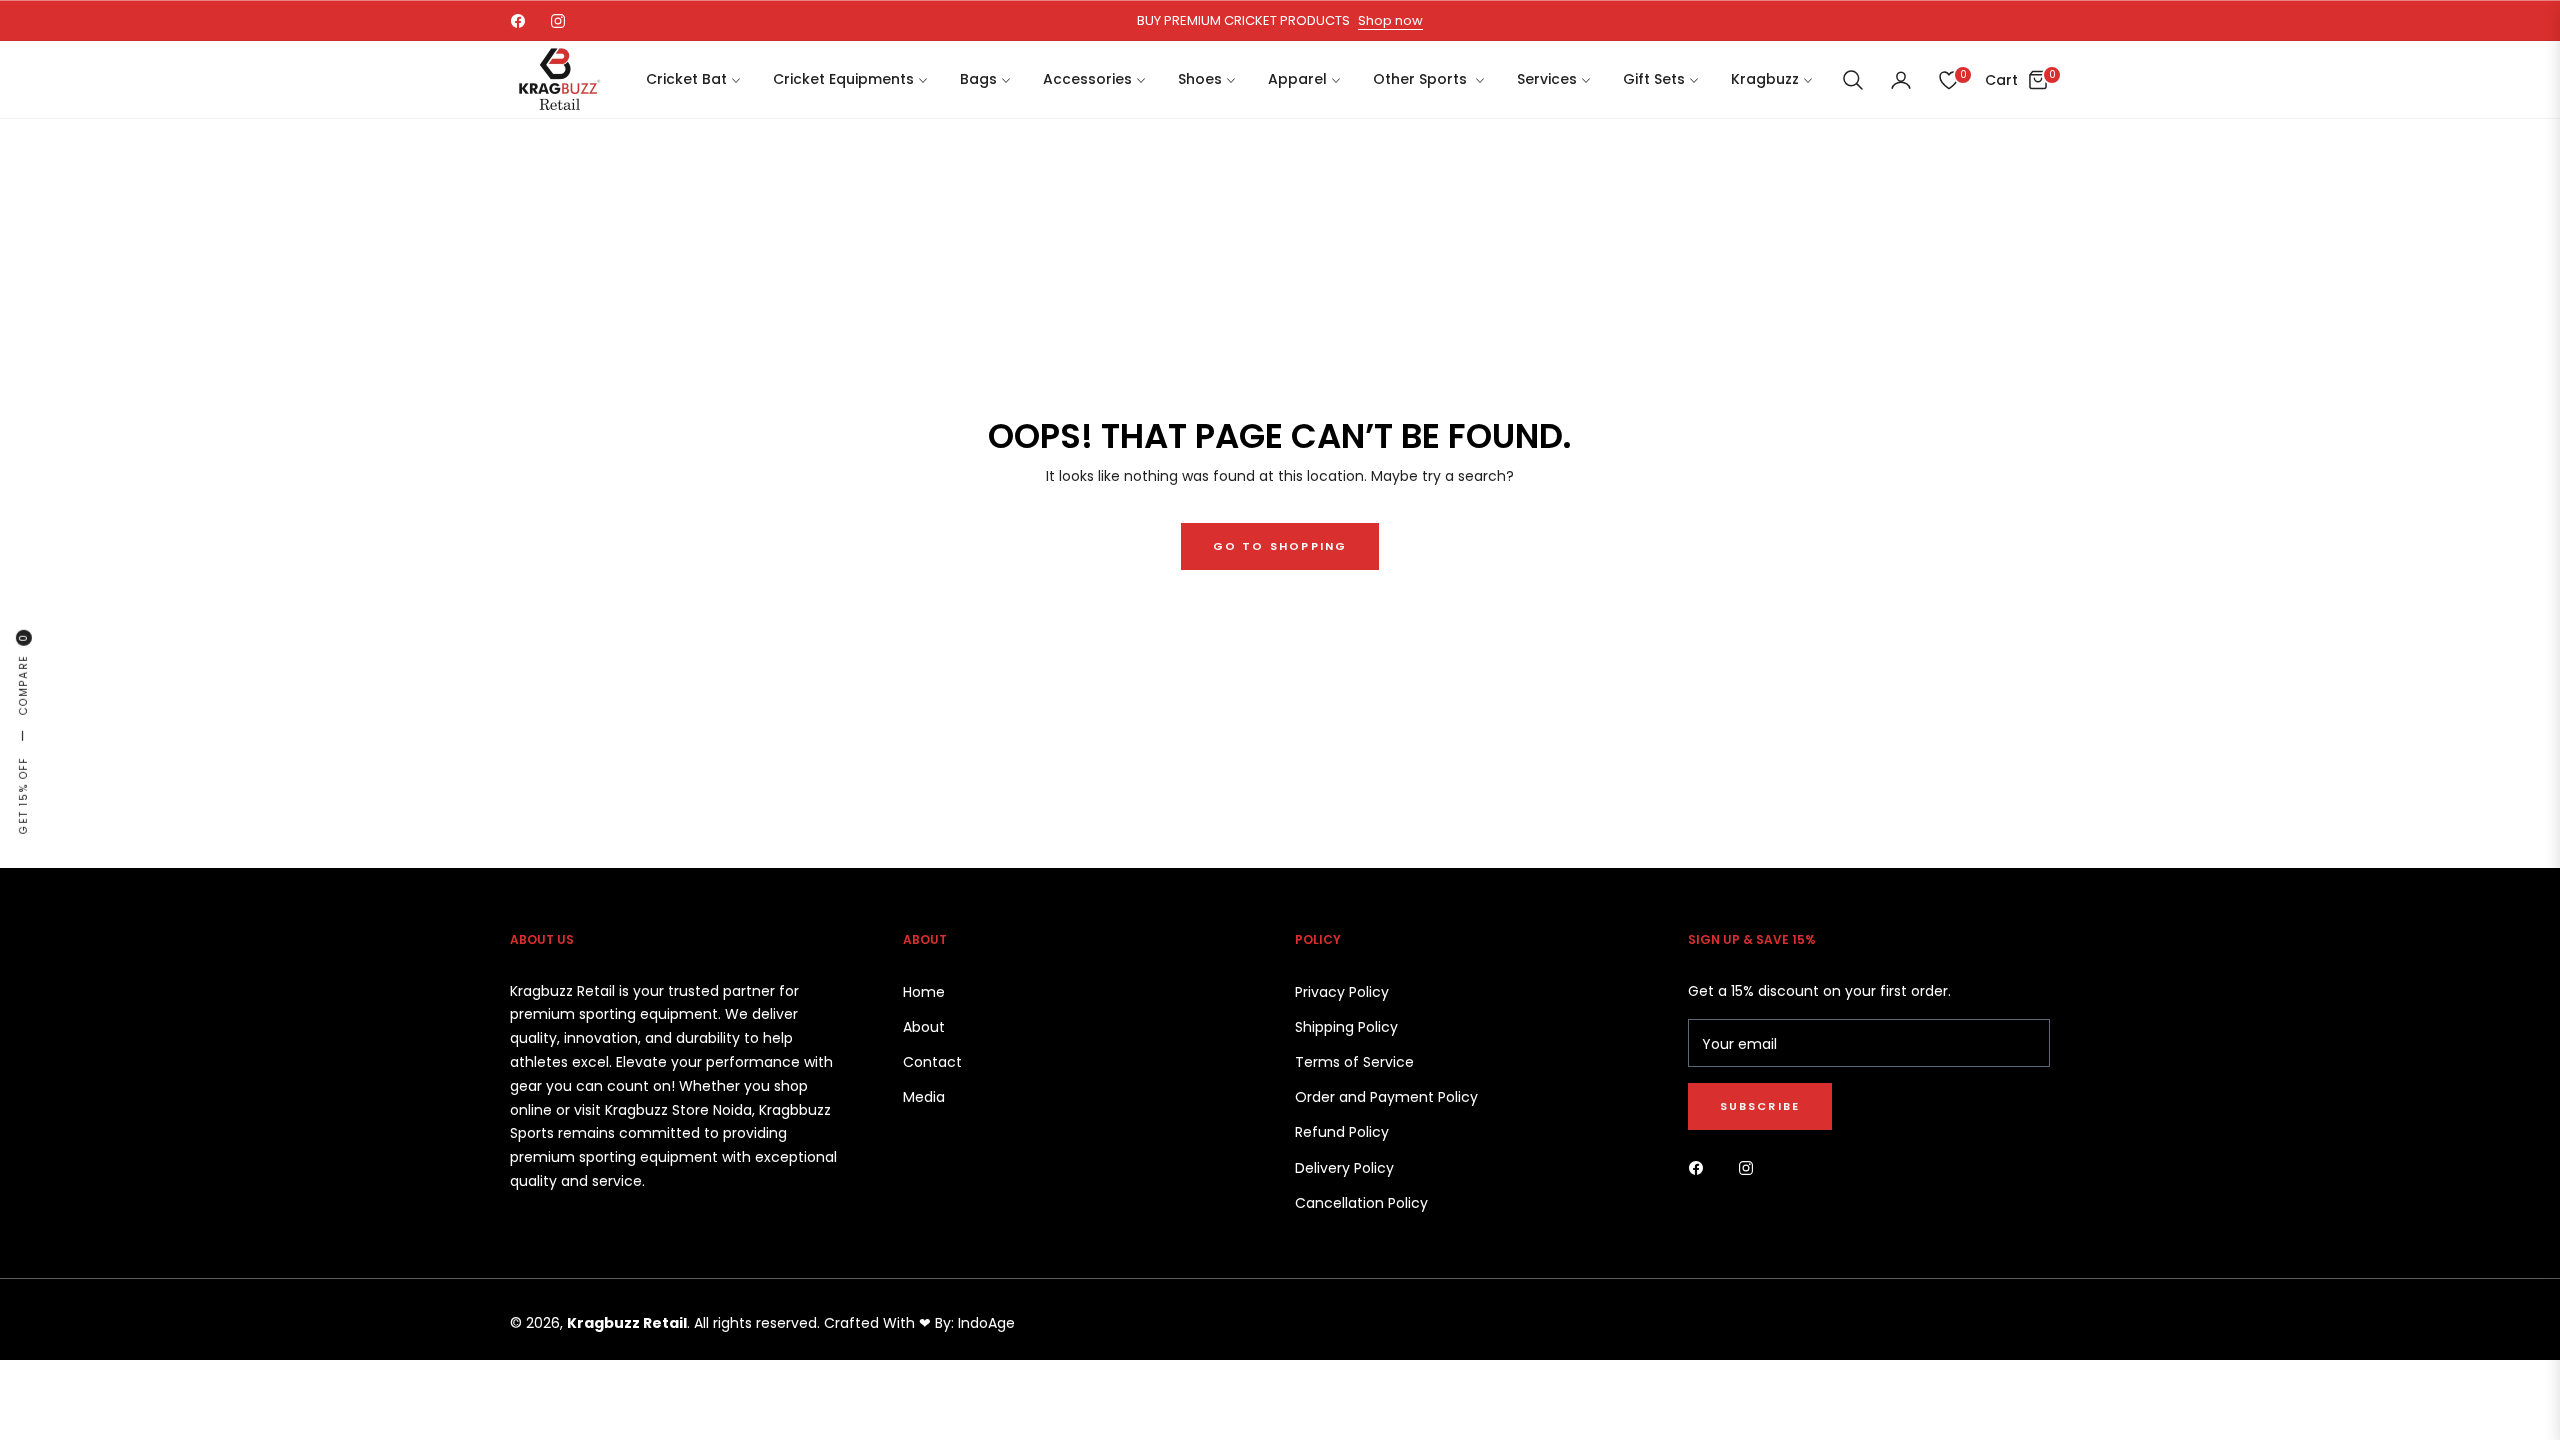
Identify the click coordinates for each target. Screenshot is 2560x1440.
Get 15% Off (23, 795)
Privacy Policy (1342, 992)
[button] (1853, 80)
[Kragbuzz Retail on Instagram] (1751, 1166)
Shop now (1390, 20)
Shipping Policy (1346, 1027)
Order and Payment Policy (1386, 1097)
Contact (932, 1062)
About (924, 1027)
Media (924, 1097)
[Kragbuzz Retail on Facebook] (1701, 1166)
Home (924, 992)
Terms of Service (1354, 1062)
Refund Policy (1342, 1132)
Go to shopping (1280, 546)
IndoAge (986, 1323)
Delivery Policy (1344, 1168)
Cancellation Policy (1361, 1203)
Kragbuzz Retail (627, 1323)
